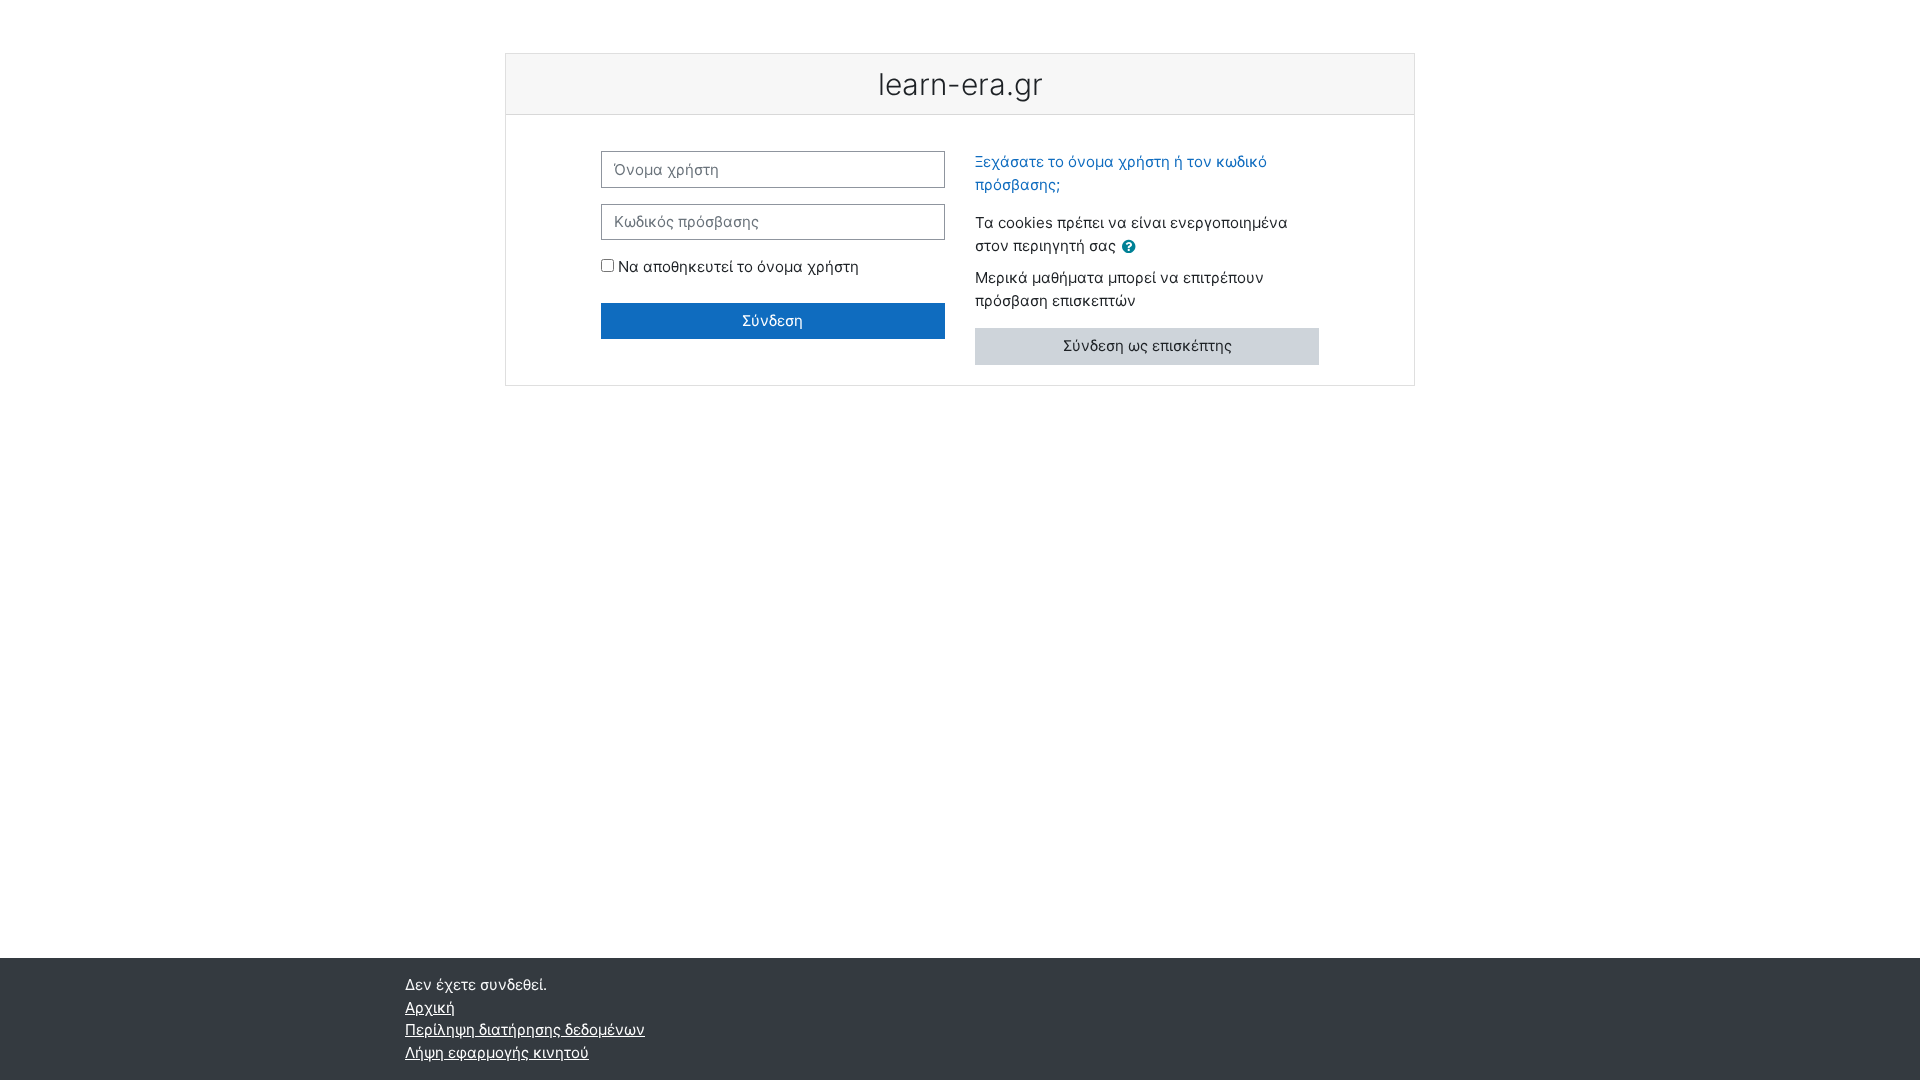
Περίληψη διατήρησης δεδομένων (525, 1029)
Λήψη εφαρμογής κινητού (497, 1052)
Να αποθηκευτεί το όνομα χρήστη (738, 266)
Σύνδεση (772, 320)
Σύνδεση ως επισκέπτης (1147, 345)
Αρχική (430, 1007)
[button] (1133, 247)
